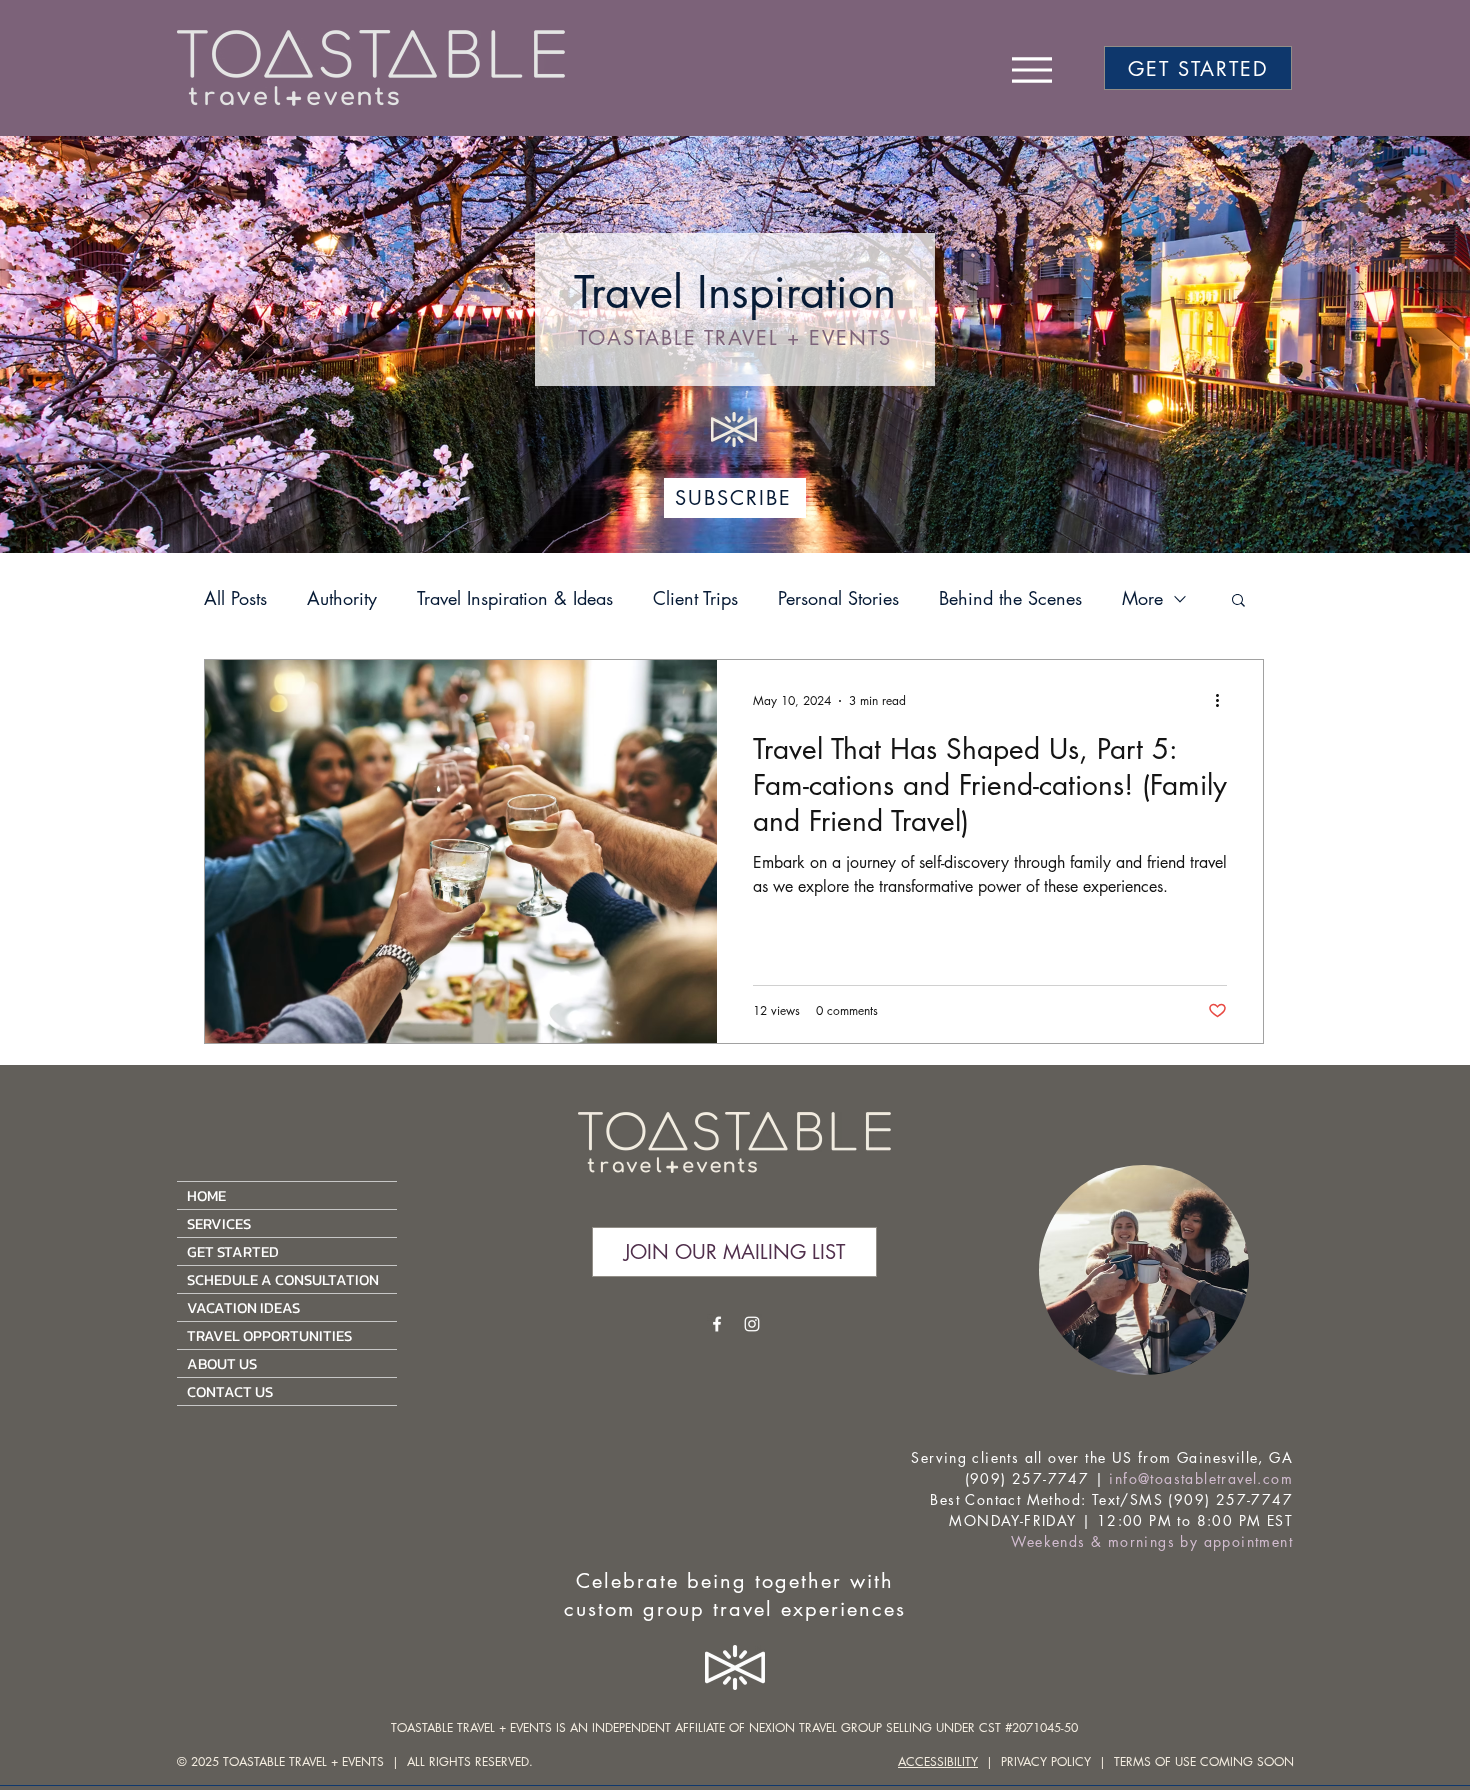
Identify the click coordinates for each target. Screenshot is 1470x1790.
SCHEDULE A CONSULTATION (283, 1279)
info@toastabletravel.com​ (1201, 1478)
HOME (206, 1195)
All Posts (235, 598)
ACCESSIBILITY (938, 1761)
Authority (342, 598)
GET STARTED (233, 1251)
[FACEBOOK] (717, 1324)
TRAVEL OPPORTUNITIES (269, 1335)
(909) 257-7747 (1027, 1478)
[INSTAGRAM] (752, 1324)
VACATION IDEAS (243, 1307)
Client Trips (695, 598)
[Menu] (1031, 69)
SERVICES (219, 1223)
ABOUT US (222, 1363)
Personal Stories (838, 598)
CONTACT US (230, 1391)
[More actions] (1224, 701)
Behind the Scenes (1010, 598)
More (1142, 598)
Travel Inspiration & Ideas (515, 598)
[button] (1238, 601)
